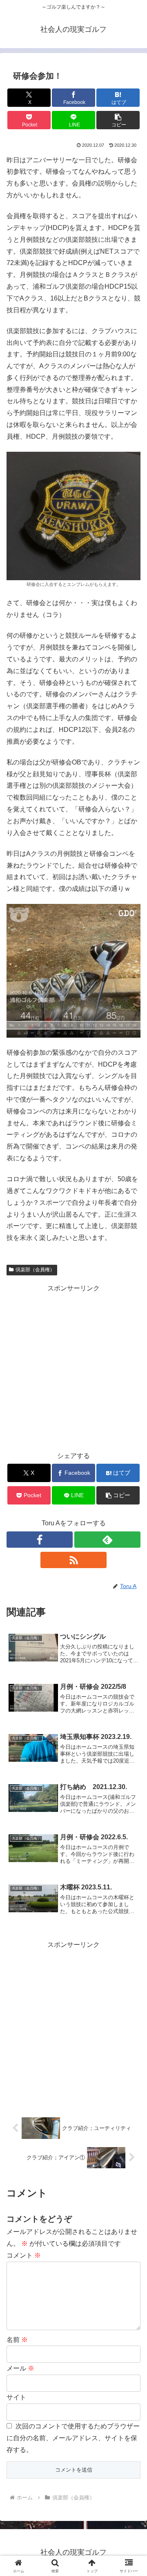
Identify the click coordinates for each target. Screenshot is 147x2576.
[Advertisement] (73, 1368)
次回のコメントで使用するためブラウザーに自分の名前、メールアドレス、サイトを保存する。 (73, 2438)
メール (20, 2368)
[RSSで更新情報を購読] (73, 1560)
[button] (118, 120)
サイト (16, 2397)
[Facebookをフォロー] (40, 1540)
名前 (17, 2340)
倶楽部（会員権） (35, 1270)
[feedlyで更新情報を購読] (107, 1540)
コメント (24, 2255)
